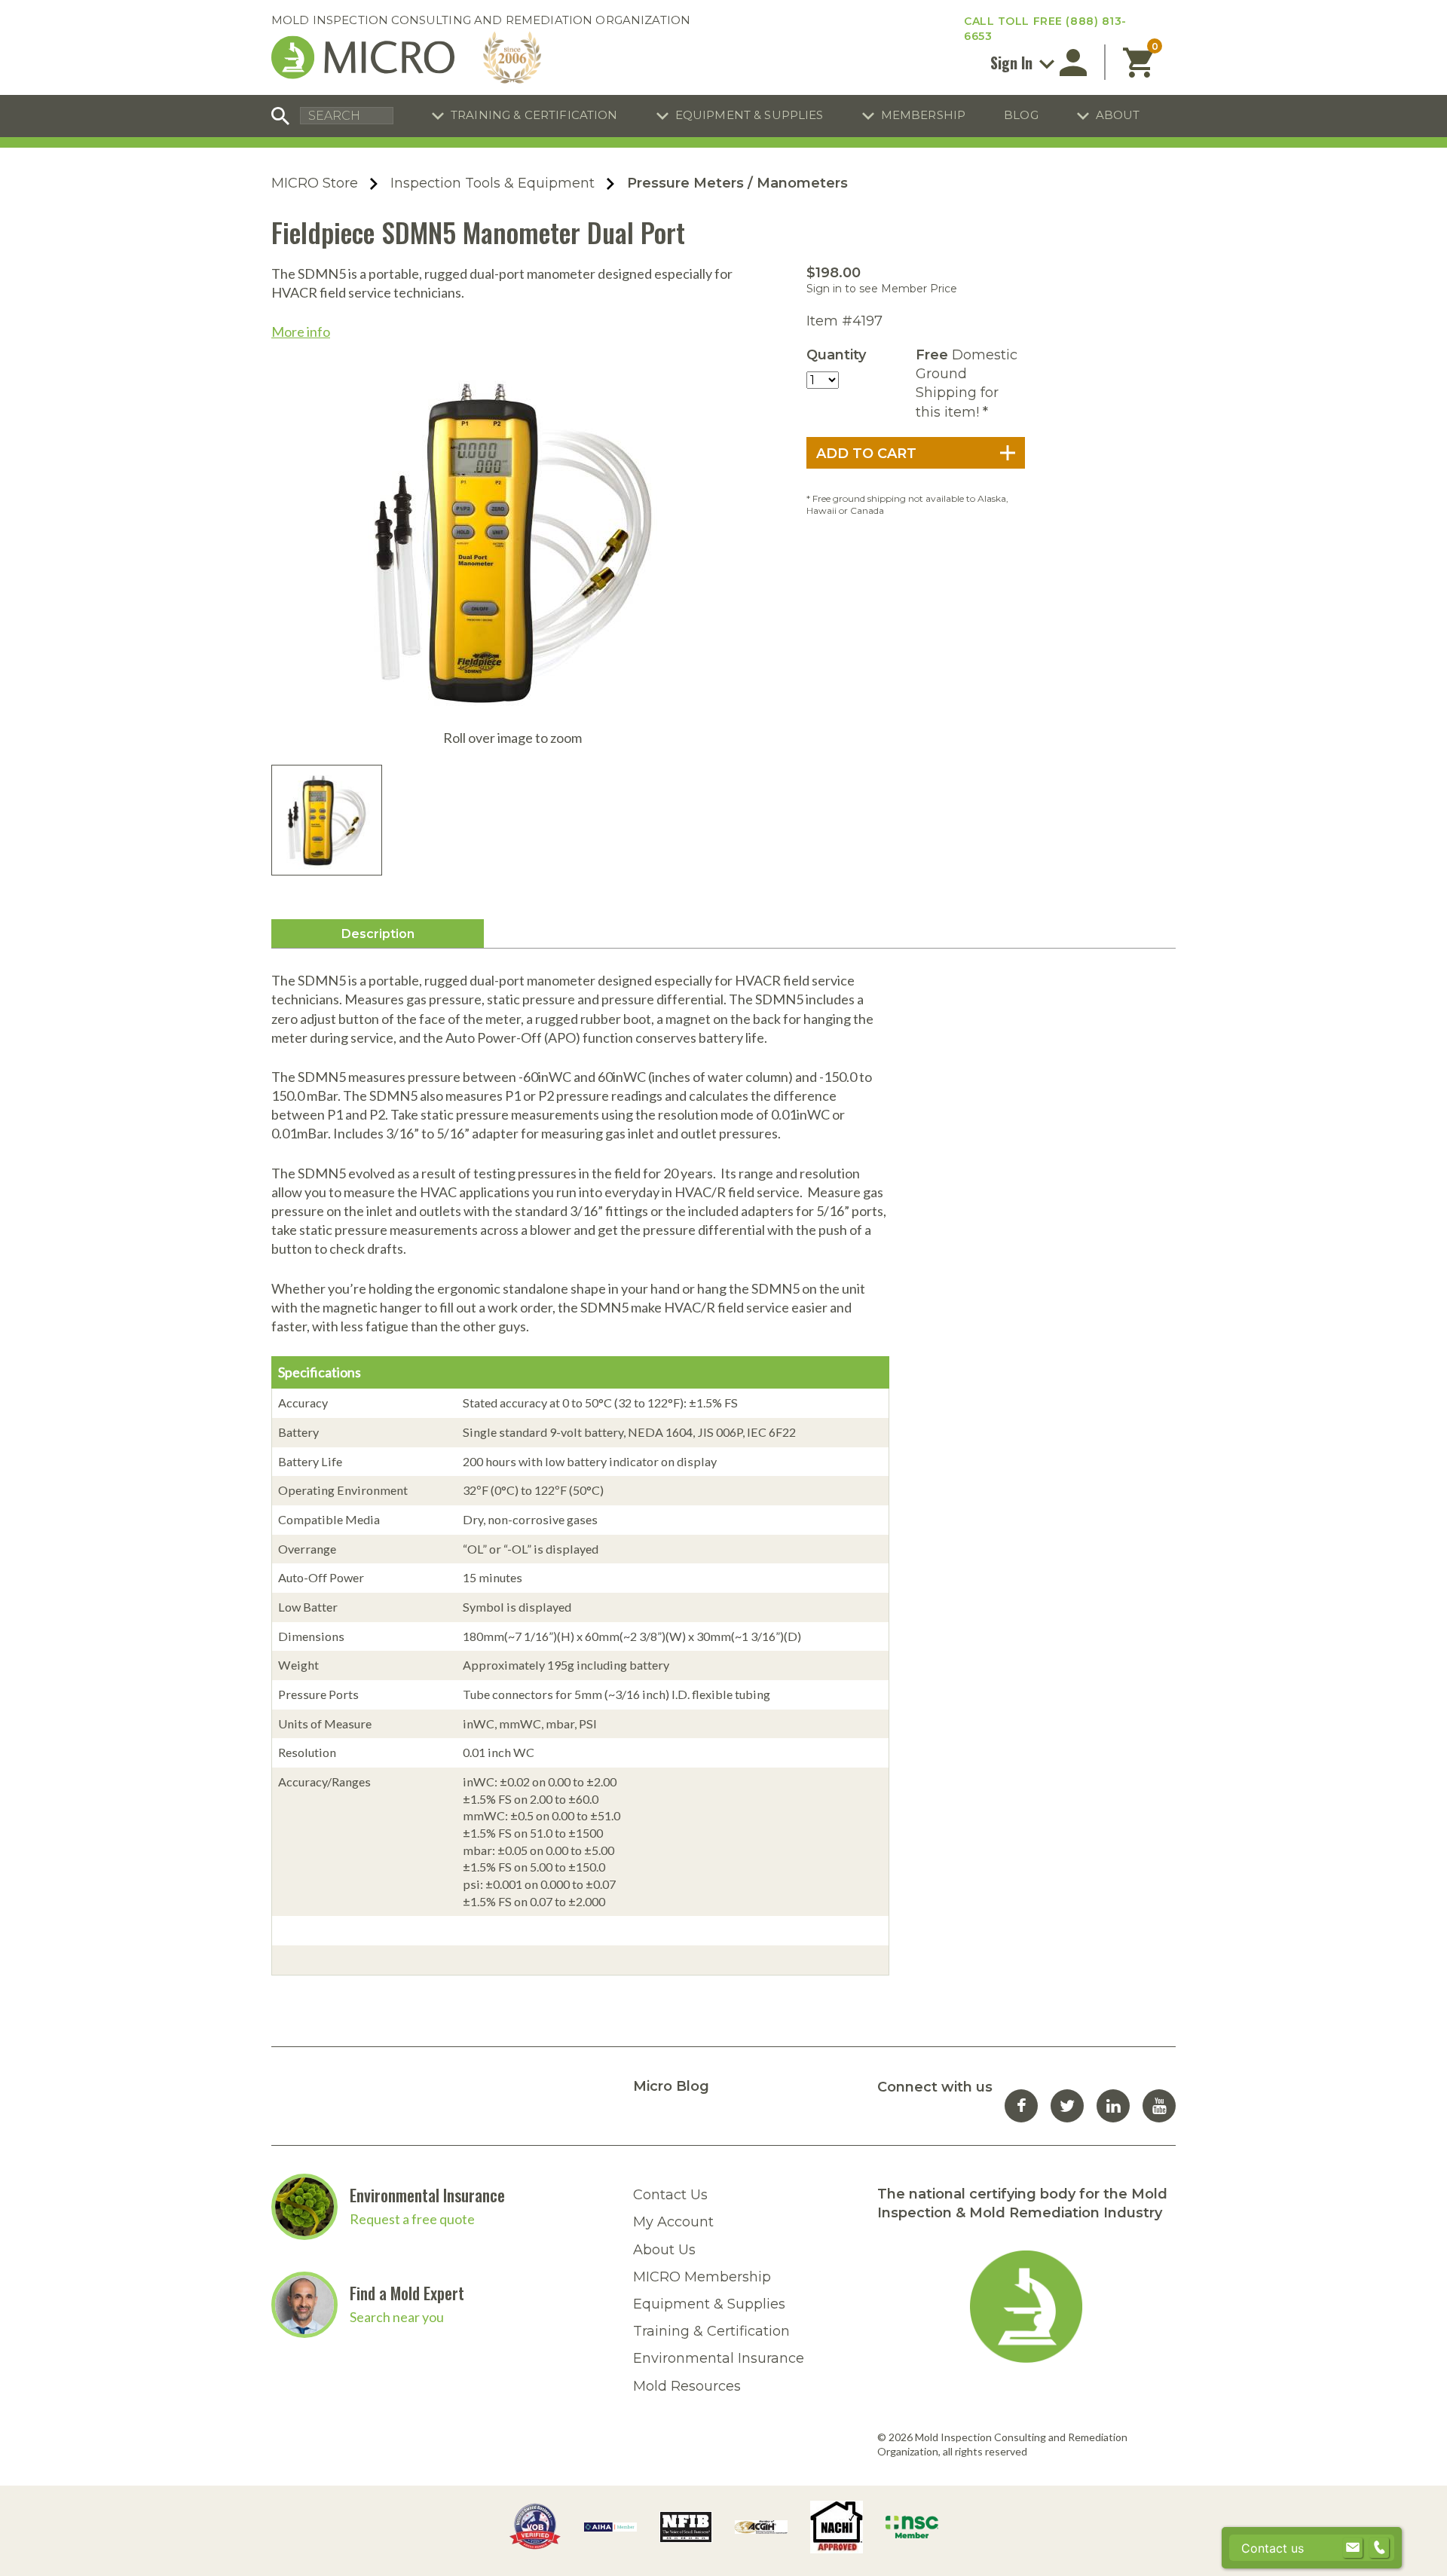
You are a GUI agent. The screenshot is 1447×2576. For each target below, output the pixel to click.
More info (301, 332)
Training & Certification (534, 115)
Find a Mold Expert (407, 2293)
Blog (1021, 115)
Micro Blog (671, 2086)
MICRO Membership (702, 2277)
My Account (673, 2222)
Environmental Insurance (427, 2195)
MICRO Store (315, 183)
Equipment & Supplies (750, 115)
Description (378, 934)
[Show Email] (1353, 2548)
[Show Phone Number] (1379, 2548)
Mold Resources (687, 2386)
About (1118, 115)
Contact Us (670, 2195)
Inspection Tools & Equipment (493, 183)
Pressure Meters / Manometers (737, 183)
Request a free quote (412, 2219)
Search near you (397, 2317)
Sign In (1013, 63)
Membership (924, 115)
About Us (664, 2250)
